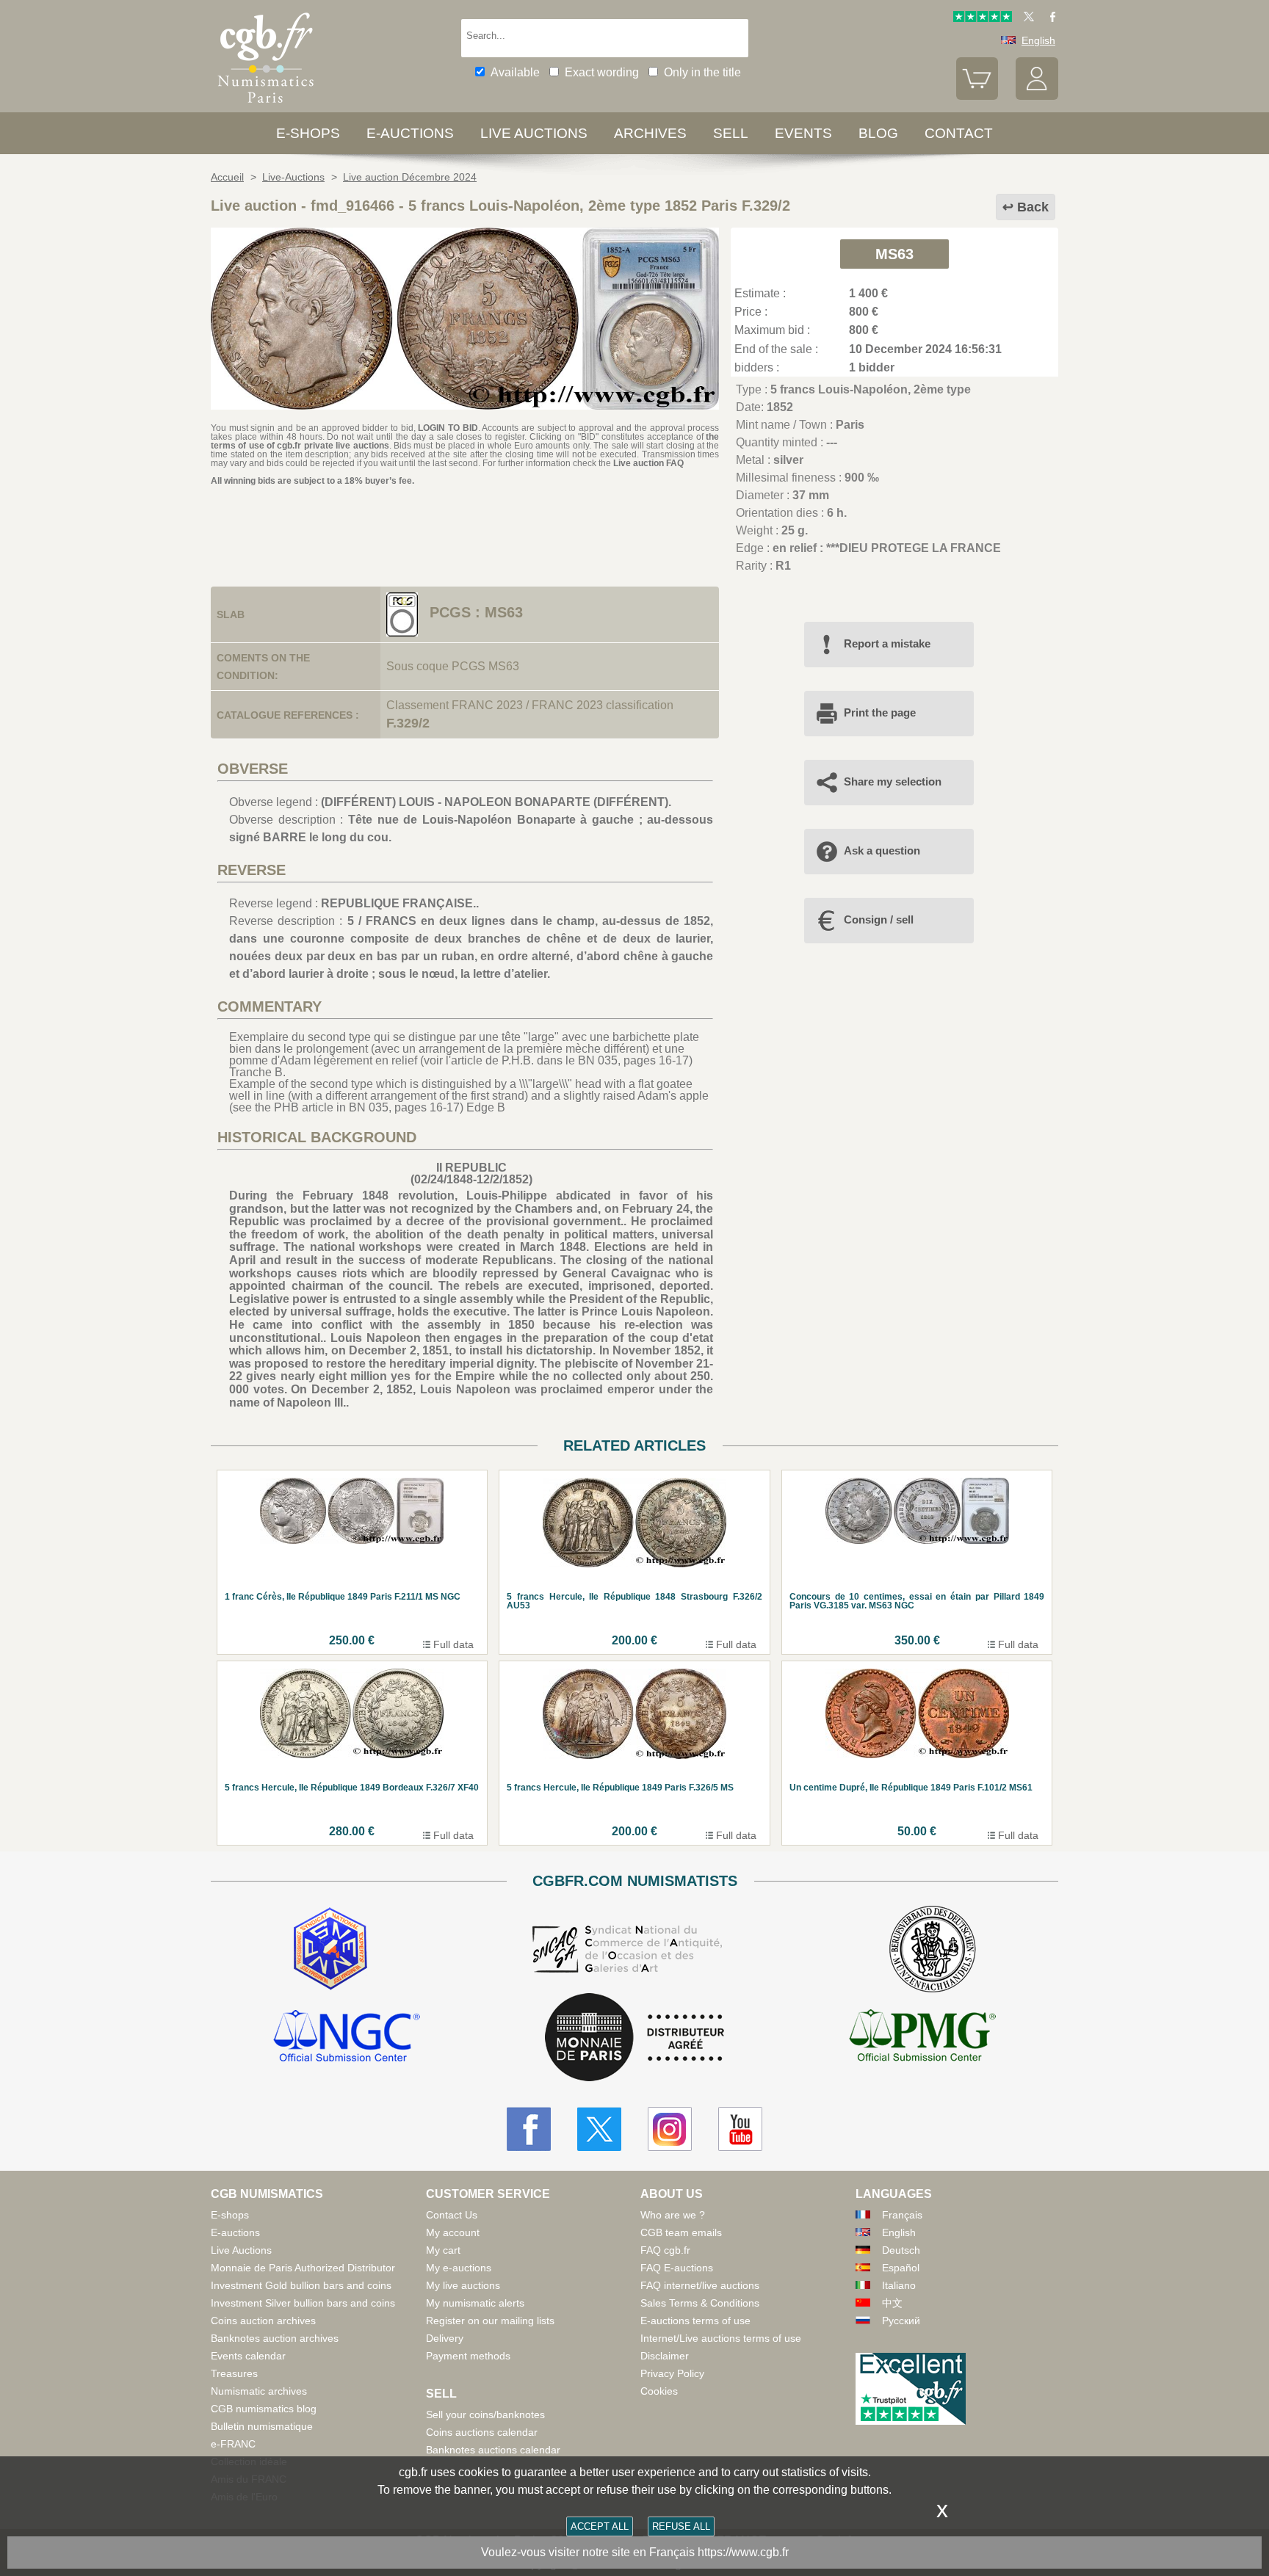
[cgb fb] (1049, 18)
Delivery (445, 2338)
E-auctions (410, 133)
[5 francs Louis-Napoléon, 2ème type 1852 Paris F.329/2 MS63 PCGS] (465, 406)
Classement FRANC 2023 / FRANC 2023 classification (530, 705)
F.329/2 (408, 723)
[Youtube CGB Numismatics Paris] (740, 2129)
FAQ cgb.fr (665, 2250)
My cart (443, 2250)
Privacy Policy (672, 2373)
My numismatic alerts (475, 2303)
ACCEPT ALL (600, 2526)
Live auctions (534, 133)
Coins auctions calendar (482, 2432)
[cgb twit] (1026, 18)
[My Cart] (977, 96)
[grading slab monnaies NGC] (347, 2038)
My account (453, 2232)
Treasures (234, 2373)
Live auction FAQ (648, 463)
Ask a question (882, 850)
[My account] (1037, 96)
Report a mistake (887, 643)
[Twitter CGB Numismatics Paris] (599, 2129)
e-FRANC (233, 2444)
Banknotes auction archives (275, 2338)
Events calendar (248, 2356)
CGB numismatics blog (264, 2409)
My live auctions (463, 2285)
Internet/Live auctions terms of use (721, 2338)
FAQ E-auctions (677, 2268)
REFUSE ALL (681, 2526)
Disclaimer (665, 2356)
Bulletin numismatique (262, 2426)
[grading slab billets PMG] (922, 2038)
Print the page (880, 712)
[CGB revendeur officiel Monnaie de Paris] (634, 2038)
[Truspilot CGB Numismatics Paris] (983, 18)
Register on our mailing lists (490, 2321)
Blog (878, 133)
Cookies (659, 2391)
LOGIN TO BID (448, 428)
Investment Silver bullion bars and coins (303, 2303)
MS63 (894, 254)
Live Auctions (241, 2250)
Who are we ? (673, 2215)
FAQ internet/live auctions (700, 2285)
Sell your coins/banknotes (485, 2414)
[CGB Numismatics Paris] (266, 106)
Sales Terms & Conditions (700, 2303)
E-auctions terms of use (695, 2321)
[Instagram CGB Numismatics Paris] (670, 2129)
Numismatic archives (259, 2391)
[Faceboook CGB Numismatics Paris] (529, 2129)
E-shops (308, 133)
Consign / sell (879, 919)
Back (1033, 207)
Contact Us (452, 2215)
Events (803, 133)
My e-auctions (459, 2268)
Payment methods (468, 2356)
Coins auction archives (263, 2321)
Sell (731, 133)
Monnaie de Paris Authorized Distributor (303, 2268)
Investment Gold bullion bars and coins (301, 2285)
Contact (959, 133)
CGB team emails (681, 2232)
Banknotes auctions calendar (493, 2450)
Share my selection (893, 781)
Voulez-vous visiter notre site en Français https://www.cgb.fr (635, 2552)
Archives (650, 133)
